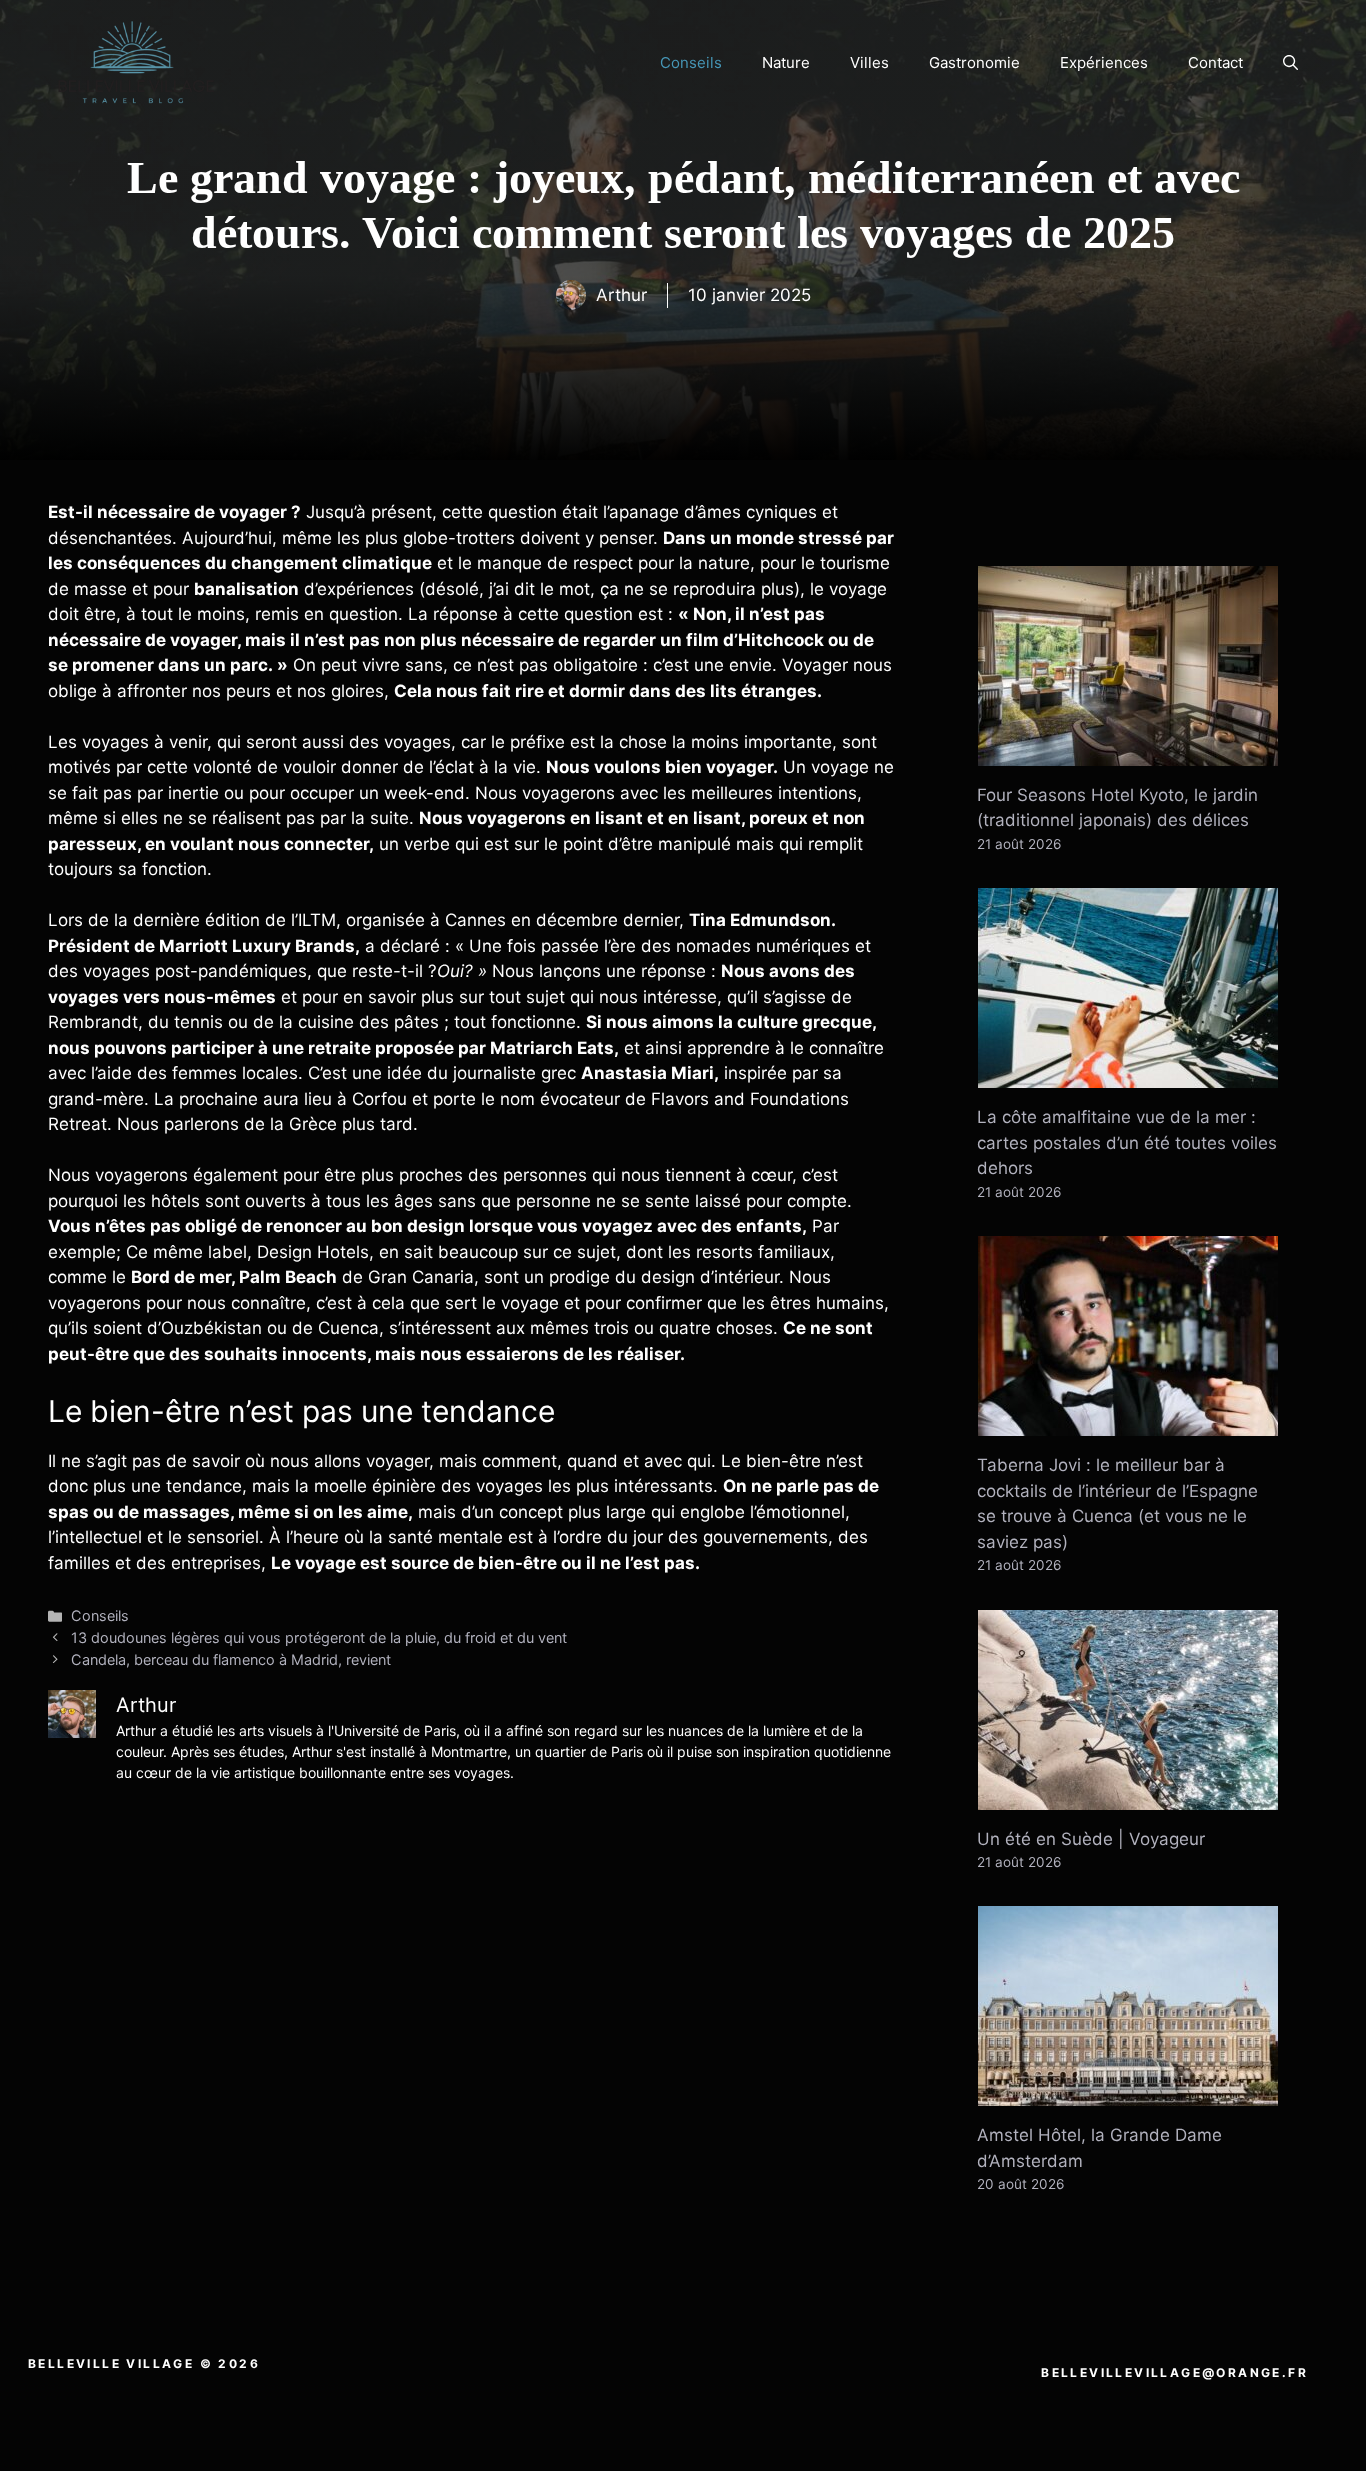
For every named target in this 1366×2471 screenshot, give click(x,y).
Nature (786, 62)
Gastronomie (974, 62)
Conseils (691, 62)
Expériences (1104, 62)
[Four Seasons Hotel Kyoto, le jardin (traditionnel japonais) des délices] (1128, 752)
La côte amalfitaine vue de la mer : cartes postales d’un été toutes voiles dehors (1127, 1142)
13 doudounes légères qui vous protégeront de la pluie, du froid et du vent (319, 1637)
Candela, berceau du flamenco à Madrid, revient (231, 1659)
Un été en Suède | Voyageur (1091, 1839)
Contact (1215, 62)
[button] (1290, 63)
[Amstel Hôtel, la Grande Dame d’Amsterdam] (1128, 2093)
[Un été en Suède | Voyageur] (1128, 1796)
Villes (869, 62)
